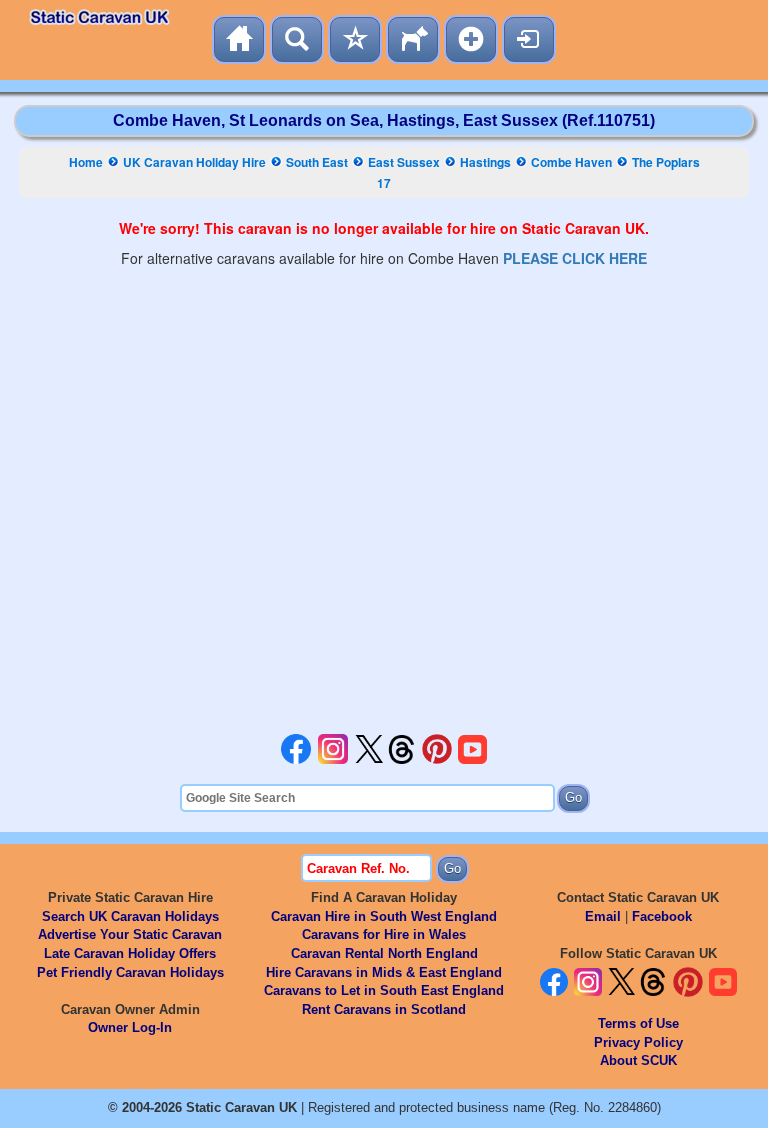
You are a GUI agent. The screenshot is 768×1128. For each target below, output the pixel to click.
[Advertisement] (384, 501)
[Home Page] (239, 39)
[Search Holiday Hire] (297, 39)
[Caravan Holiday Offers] (355, 39)
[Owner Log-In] (529, 39)
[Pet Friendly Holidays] (413, 39)
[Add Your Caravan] (471, 39)
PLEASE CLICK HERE (575, 258)
